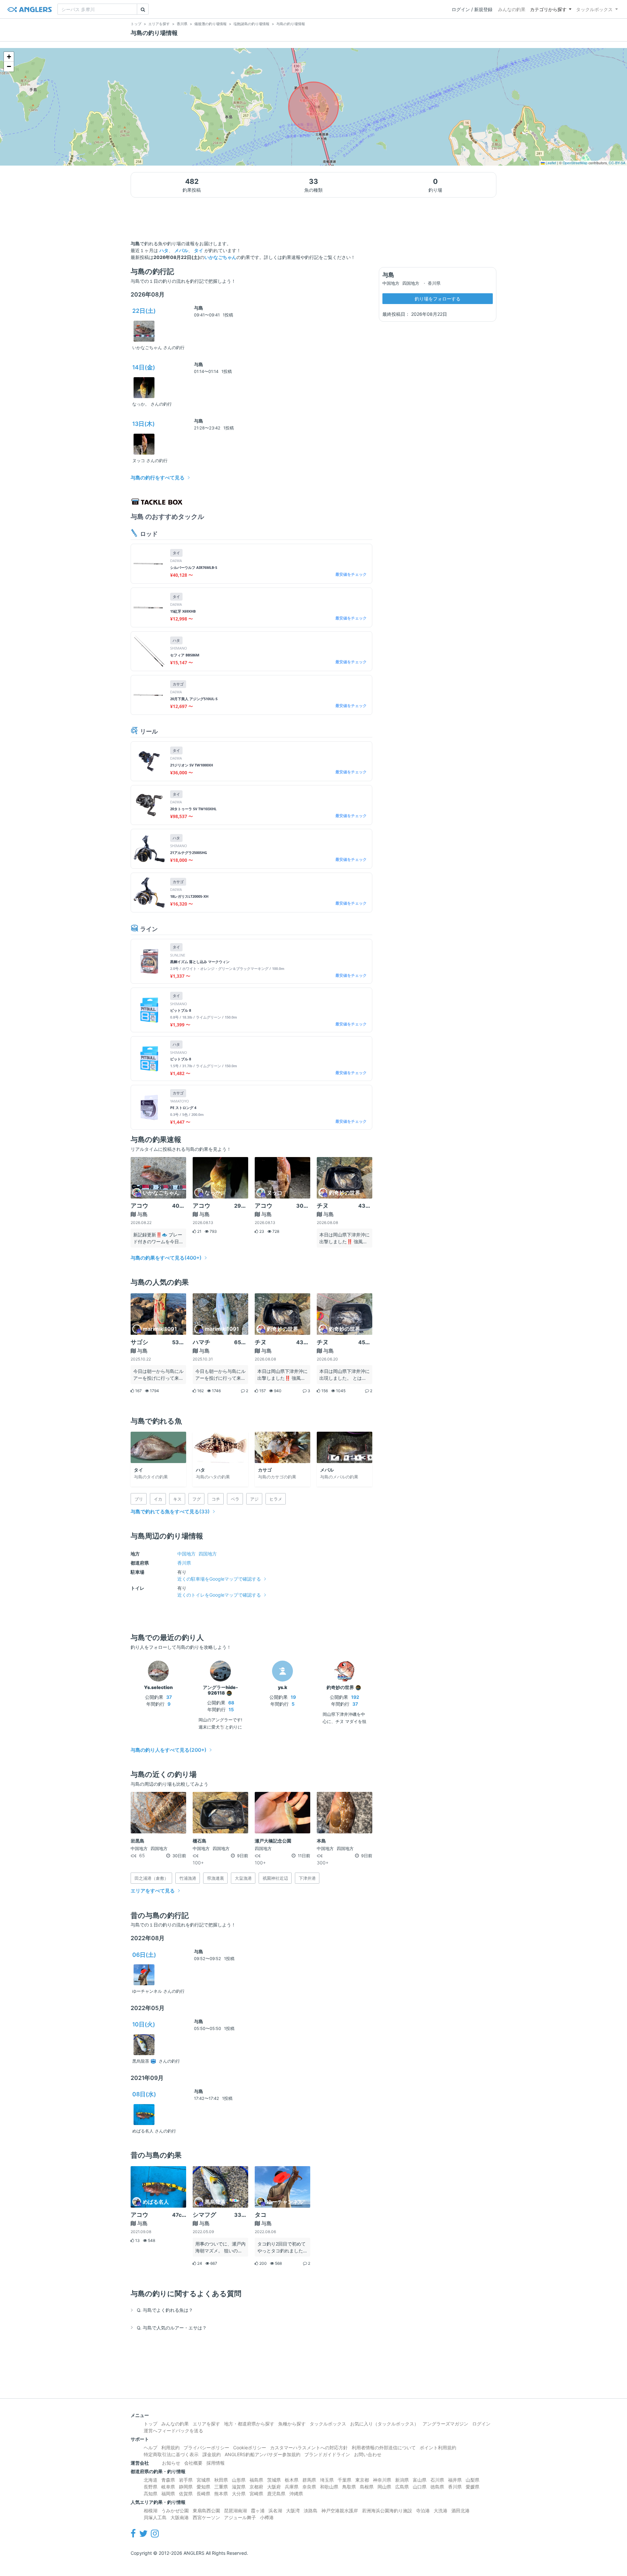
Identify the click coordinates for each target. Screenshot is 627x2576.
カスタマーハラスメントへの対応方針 (309, 2447)
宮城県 (203, 2480)
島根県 (367, 2487)
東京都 (362, 2480)
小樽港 (267, 2517)
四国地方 (208, 1554)
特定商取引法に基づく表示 (171, 2454)
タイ (199, 250)
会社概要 (193, 2463)
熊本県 (221, 2494)
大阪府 (274, 2487)
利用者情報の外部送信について (384, 2447)
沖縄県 (296, 2494)
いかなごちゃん (220, 257)
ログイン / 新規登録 (472, 9)
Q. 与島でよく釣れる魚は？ (165, 2310)
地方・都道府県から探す (249, 2424)
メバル (181, 250)
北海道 (151, 2480)
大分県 (239, 2494)
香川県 (184, 1563)
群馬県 (309, 2480)
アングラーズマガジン (445, 2424)
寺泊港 (423, 2511)
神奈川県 (382, 2480)
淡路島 (311, 2511)
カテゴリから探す (548, 9)
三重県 (221, 2487)
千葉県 (345, 2480)
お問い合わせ (368, 2454)
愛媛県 (473, 2487)
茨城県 (274, 2480)
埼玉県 (327, 2480)
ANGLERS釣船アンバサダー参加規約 (263, 2454)
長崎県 (203, 2494)
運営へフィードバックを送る (173, 2431)
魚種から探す (292, 2424)
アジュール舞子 (240, 2517)
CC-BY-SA (617, 163)
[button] (9, 57)
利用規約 (170, 2447)
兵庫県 (292, 2487)
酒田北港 (460, 2511)
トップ (151, 2424)
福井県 (455, 2480)
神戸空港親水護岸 (340, 2511)
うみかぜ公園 (175, 2511)
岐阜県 (168, 2487)
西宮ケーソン (206, 2517)
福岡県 (168, 2494)
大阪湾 (293, 2511)
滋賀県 (239, 2487)
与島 (199, 308)
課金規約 (212, 2454)
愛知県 (203, 2487)
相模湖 (151, 2511)
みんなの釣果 (512, 9)
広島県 (402, 2487)
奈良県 (309, 2487)
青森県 (168, 2480)
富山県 (420, 2480)
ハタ (164, 250)
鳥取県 (349, 2487)
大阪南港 (180, 2517)
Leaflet (550, 163)
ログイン (481, 2424)
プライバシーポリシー (206, 2447)
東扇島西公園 (206, 2511)
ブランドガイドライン (327, 2454)
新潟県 (402, 2480)
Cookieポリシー (250, 2447)
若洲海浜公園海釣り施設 (387, 2511)
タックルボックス (594, 9)
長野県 (151, 2487)
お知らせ (171, 2463)
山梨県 (473, 2480)
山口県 (420, 2487)
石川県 (437, 2480)
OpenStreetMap (575, 163)
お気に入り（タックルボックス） (384, 2424)
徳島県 (437, 2487)
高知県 (151, 2494)
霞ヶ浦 (258, 2511)
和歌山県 (329, 2487)
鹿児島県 (276, 2494)
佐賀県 (186, 2494)
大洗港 (441, 2511)
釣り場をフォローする (438, 299)
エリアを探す (206, 2424)
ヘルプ (151, 2447)
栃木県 (292, 2480)
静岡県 (186, 2487)
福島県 (256, 2480)
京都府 (256, 2487)
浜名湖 (275, 2511)
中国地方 (186, 1554)
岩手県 (186, 2480)
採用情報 (216, 2463)
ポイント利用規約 (438, 2447)
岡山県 (384, 2487)
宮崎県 (256, 2494)
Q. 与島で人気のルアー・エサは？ (172, 2328)
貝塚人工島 (155, 2517)
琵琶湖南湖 (235, 2511)
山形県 (239, 2480)
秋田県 (221, 2480)
